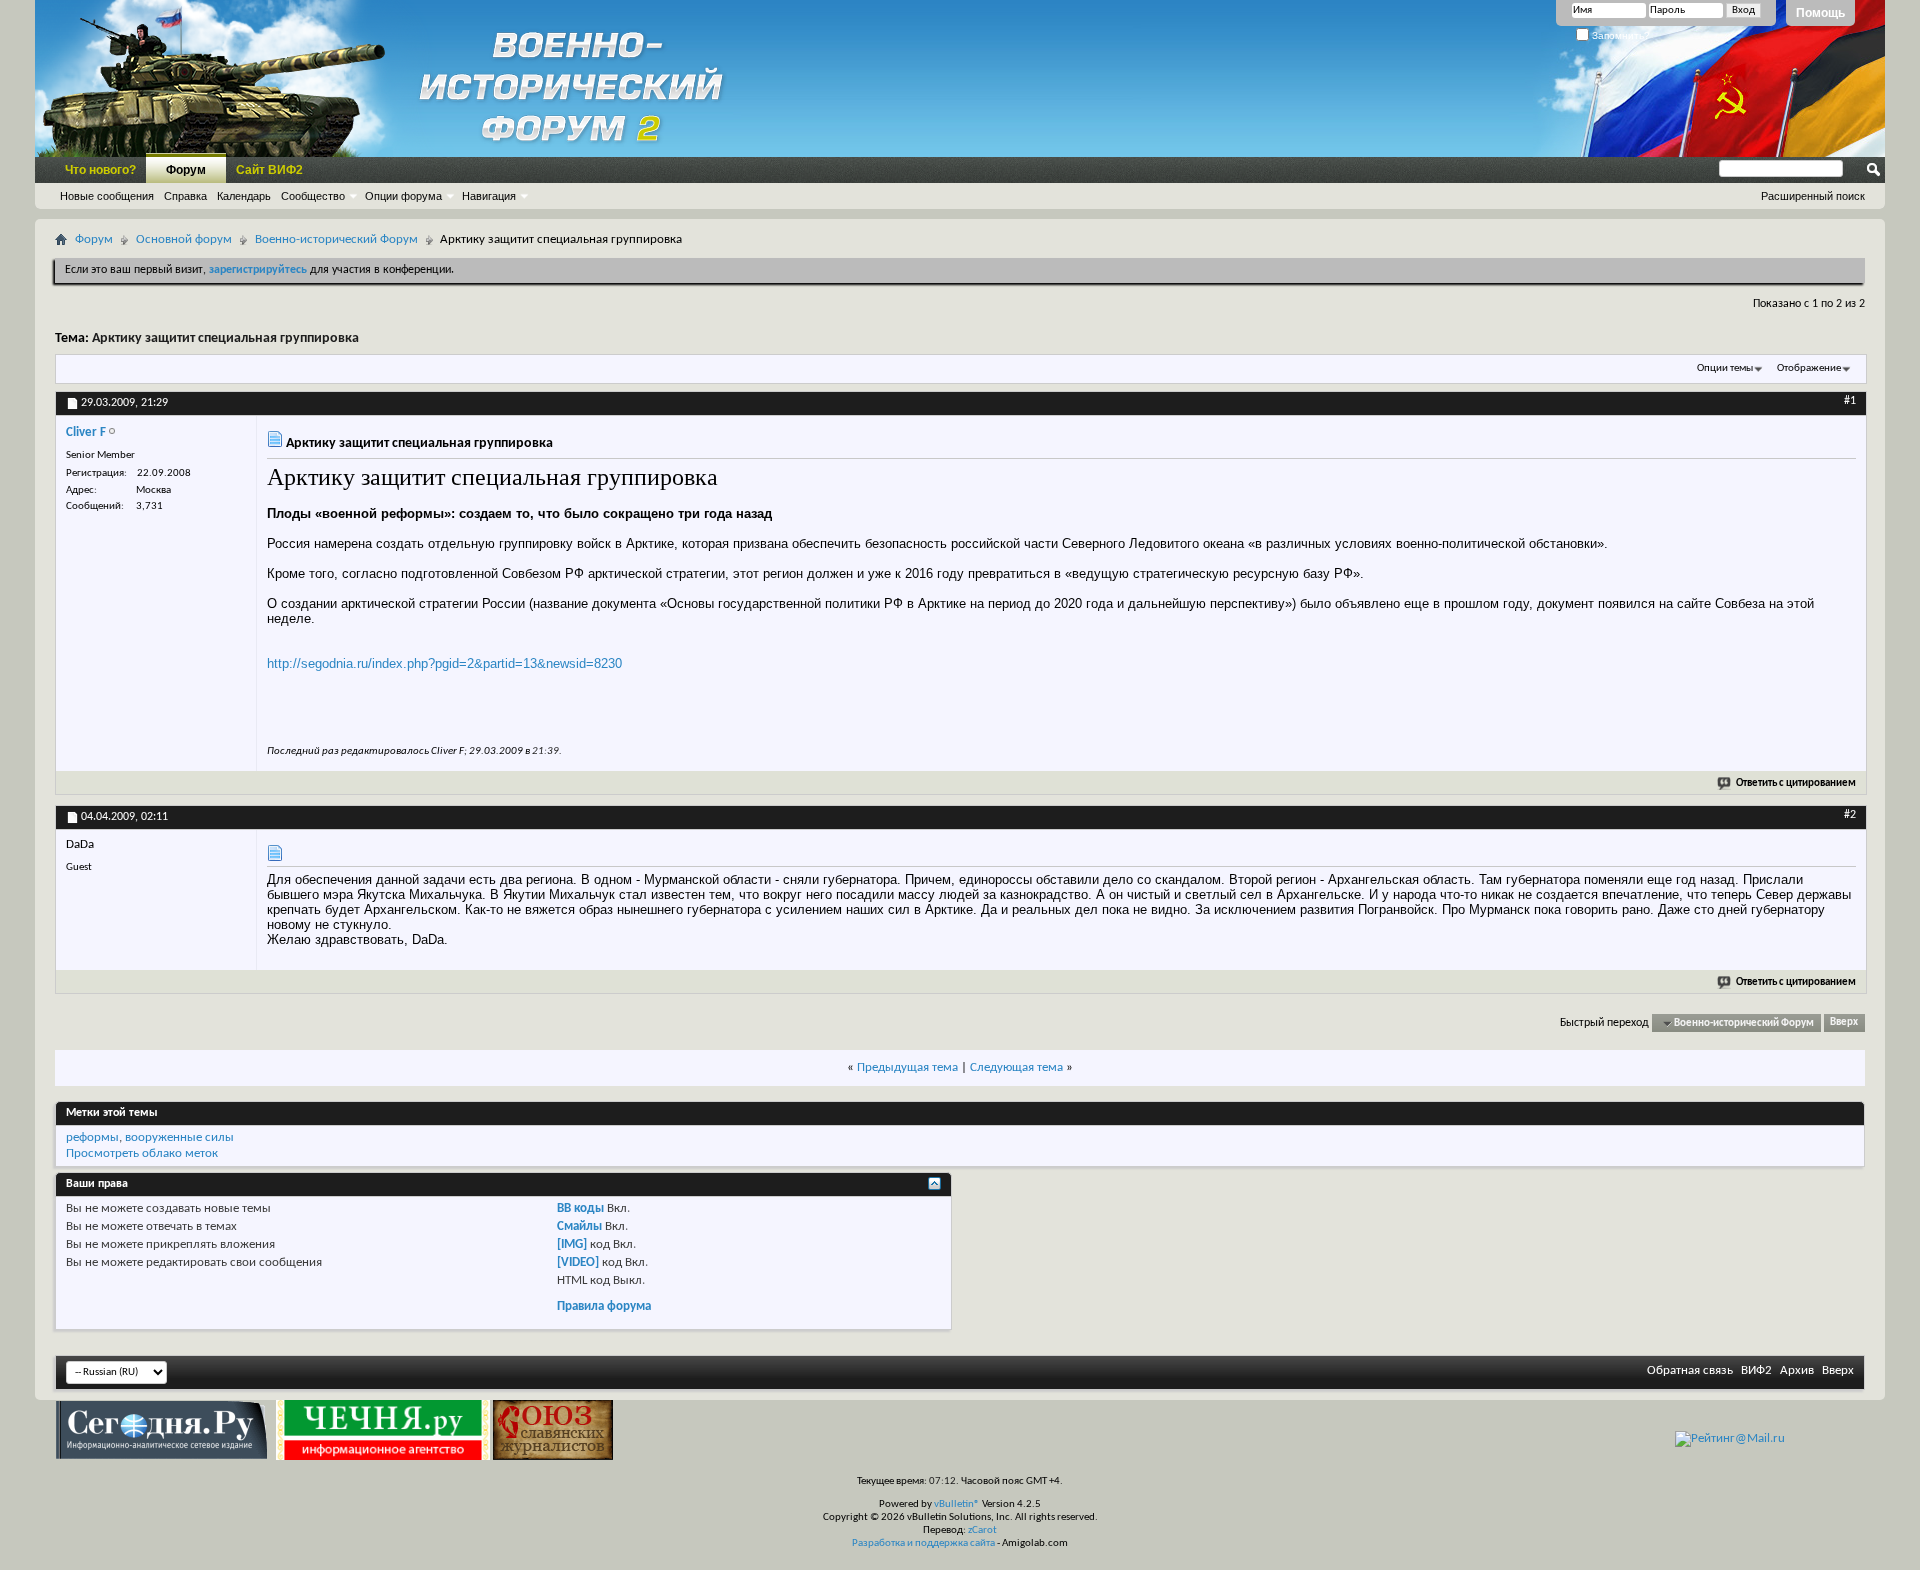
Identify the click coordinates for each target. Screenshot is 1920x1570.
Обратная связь (1690, 1370)
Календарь (244, 196)
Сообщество (313, 196)
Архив (1797, 1370)
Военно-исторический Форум (336, 239)
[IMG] (572, 1244)
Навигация (489, 196)
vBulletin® (957, 1504)
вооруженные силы (179, 1137)
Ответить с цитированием (1796, 783)
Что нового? (100, 170)
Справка (185, 196)
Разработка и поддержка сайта (923, 1543)
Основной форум (184, 239)
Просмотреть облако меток (142, 1153)
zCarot (982, 1530)
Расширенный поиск (1813, 196)
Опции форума (403, 196)
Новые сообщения (107, 196)
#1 (1850, 401)
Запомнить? (1619, 35)
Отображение (1809, 368)
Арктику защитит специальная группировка (225, 338)
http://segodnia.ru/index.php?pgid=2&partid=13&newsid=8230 (444, 663)
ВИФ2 (1756, 1370)
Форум (186, 170)
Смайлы (579, 1226)
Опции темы (1725, 368)
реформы (92, 1137)
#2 (1850, 815)
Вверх (1844, 1023)
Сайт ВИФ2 (269, 170)
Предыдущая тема (907, 1067)
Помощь (1820, 13)
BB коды (580, 1208)
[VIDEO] (578, 1262)
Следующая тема (1016, 1067)
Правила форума (604, 1306)
